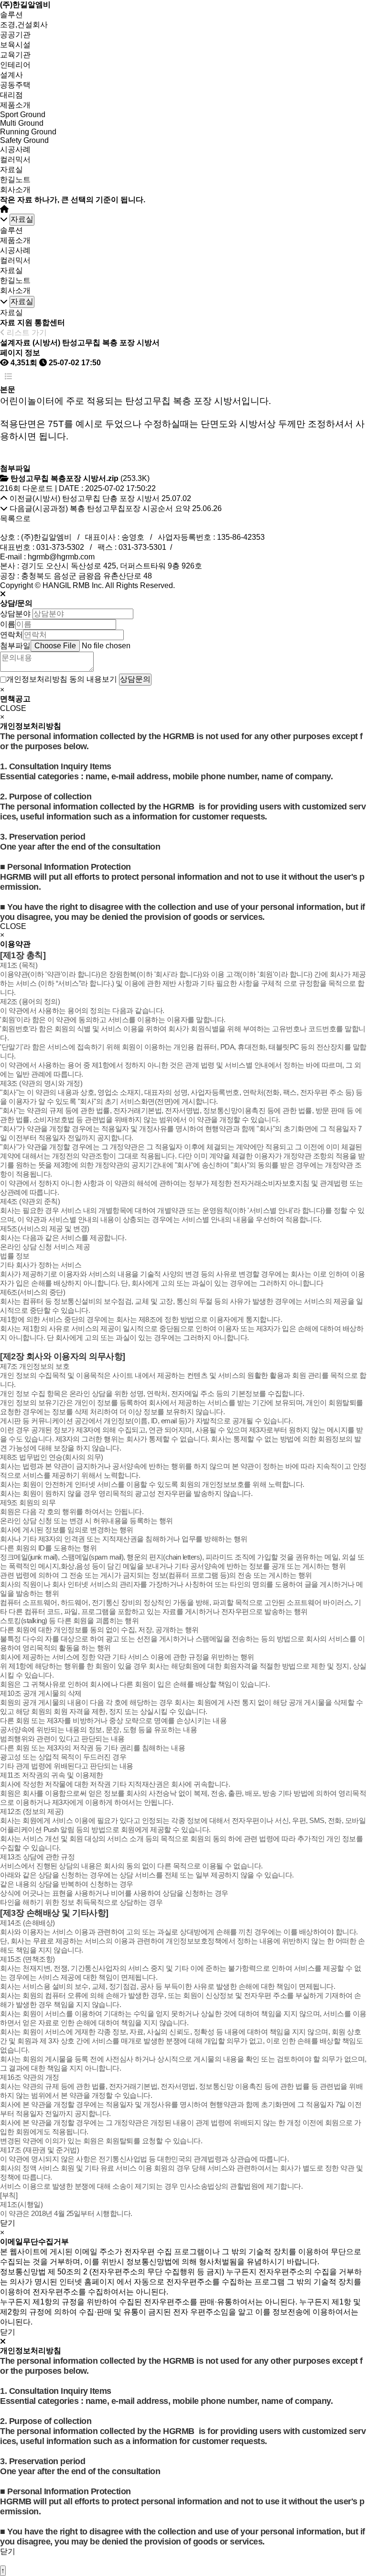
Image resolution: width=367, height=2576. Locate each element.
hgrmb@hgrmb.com (61, 557)
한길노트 (15, 180)
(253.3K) (80, 478)
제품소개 (15, 105)
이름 (8, 624)
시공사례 (15, 149)
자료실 (11, 169)
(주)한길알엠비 (25, 5)
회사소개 (15, 190)
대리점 (11, 95)
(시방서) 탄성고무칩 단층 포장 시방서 (96, 498)
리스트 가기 (26, 333)
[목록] (9, 377)
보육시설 (15, 45)
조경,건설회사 (24, 25)
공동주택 (15, 85)
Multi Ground (22, 123)
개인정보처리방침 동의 (45, 679)
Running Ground (28, 132)
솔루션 (11, 15)
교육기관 (15, 55)
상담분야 (15, 614)
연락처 (11, 635)
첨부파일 (15, 646)
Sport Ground (23, 115)
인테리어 (15, 65)
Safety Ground (24, 140)
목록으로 (15, 518)
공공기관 (15, 35)
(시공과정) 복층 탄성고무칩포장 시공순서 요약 (111, 508)
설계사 (11, 75)
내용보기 (102, 679)
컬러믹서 (15, 159)
